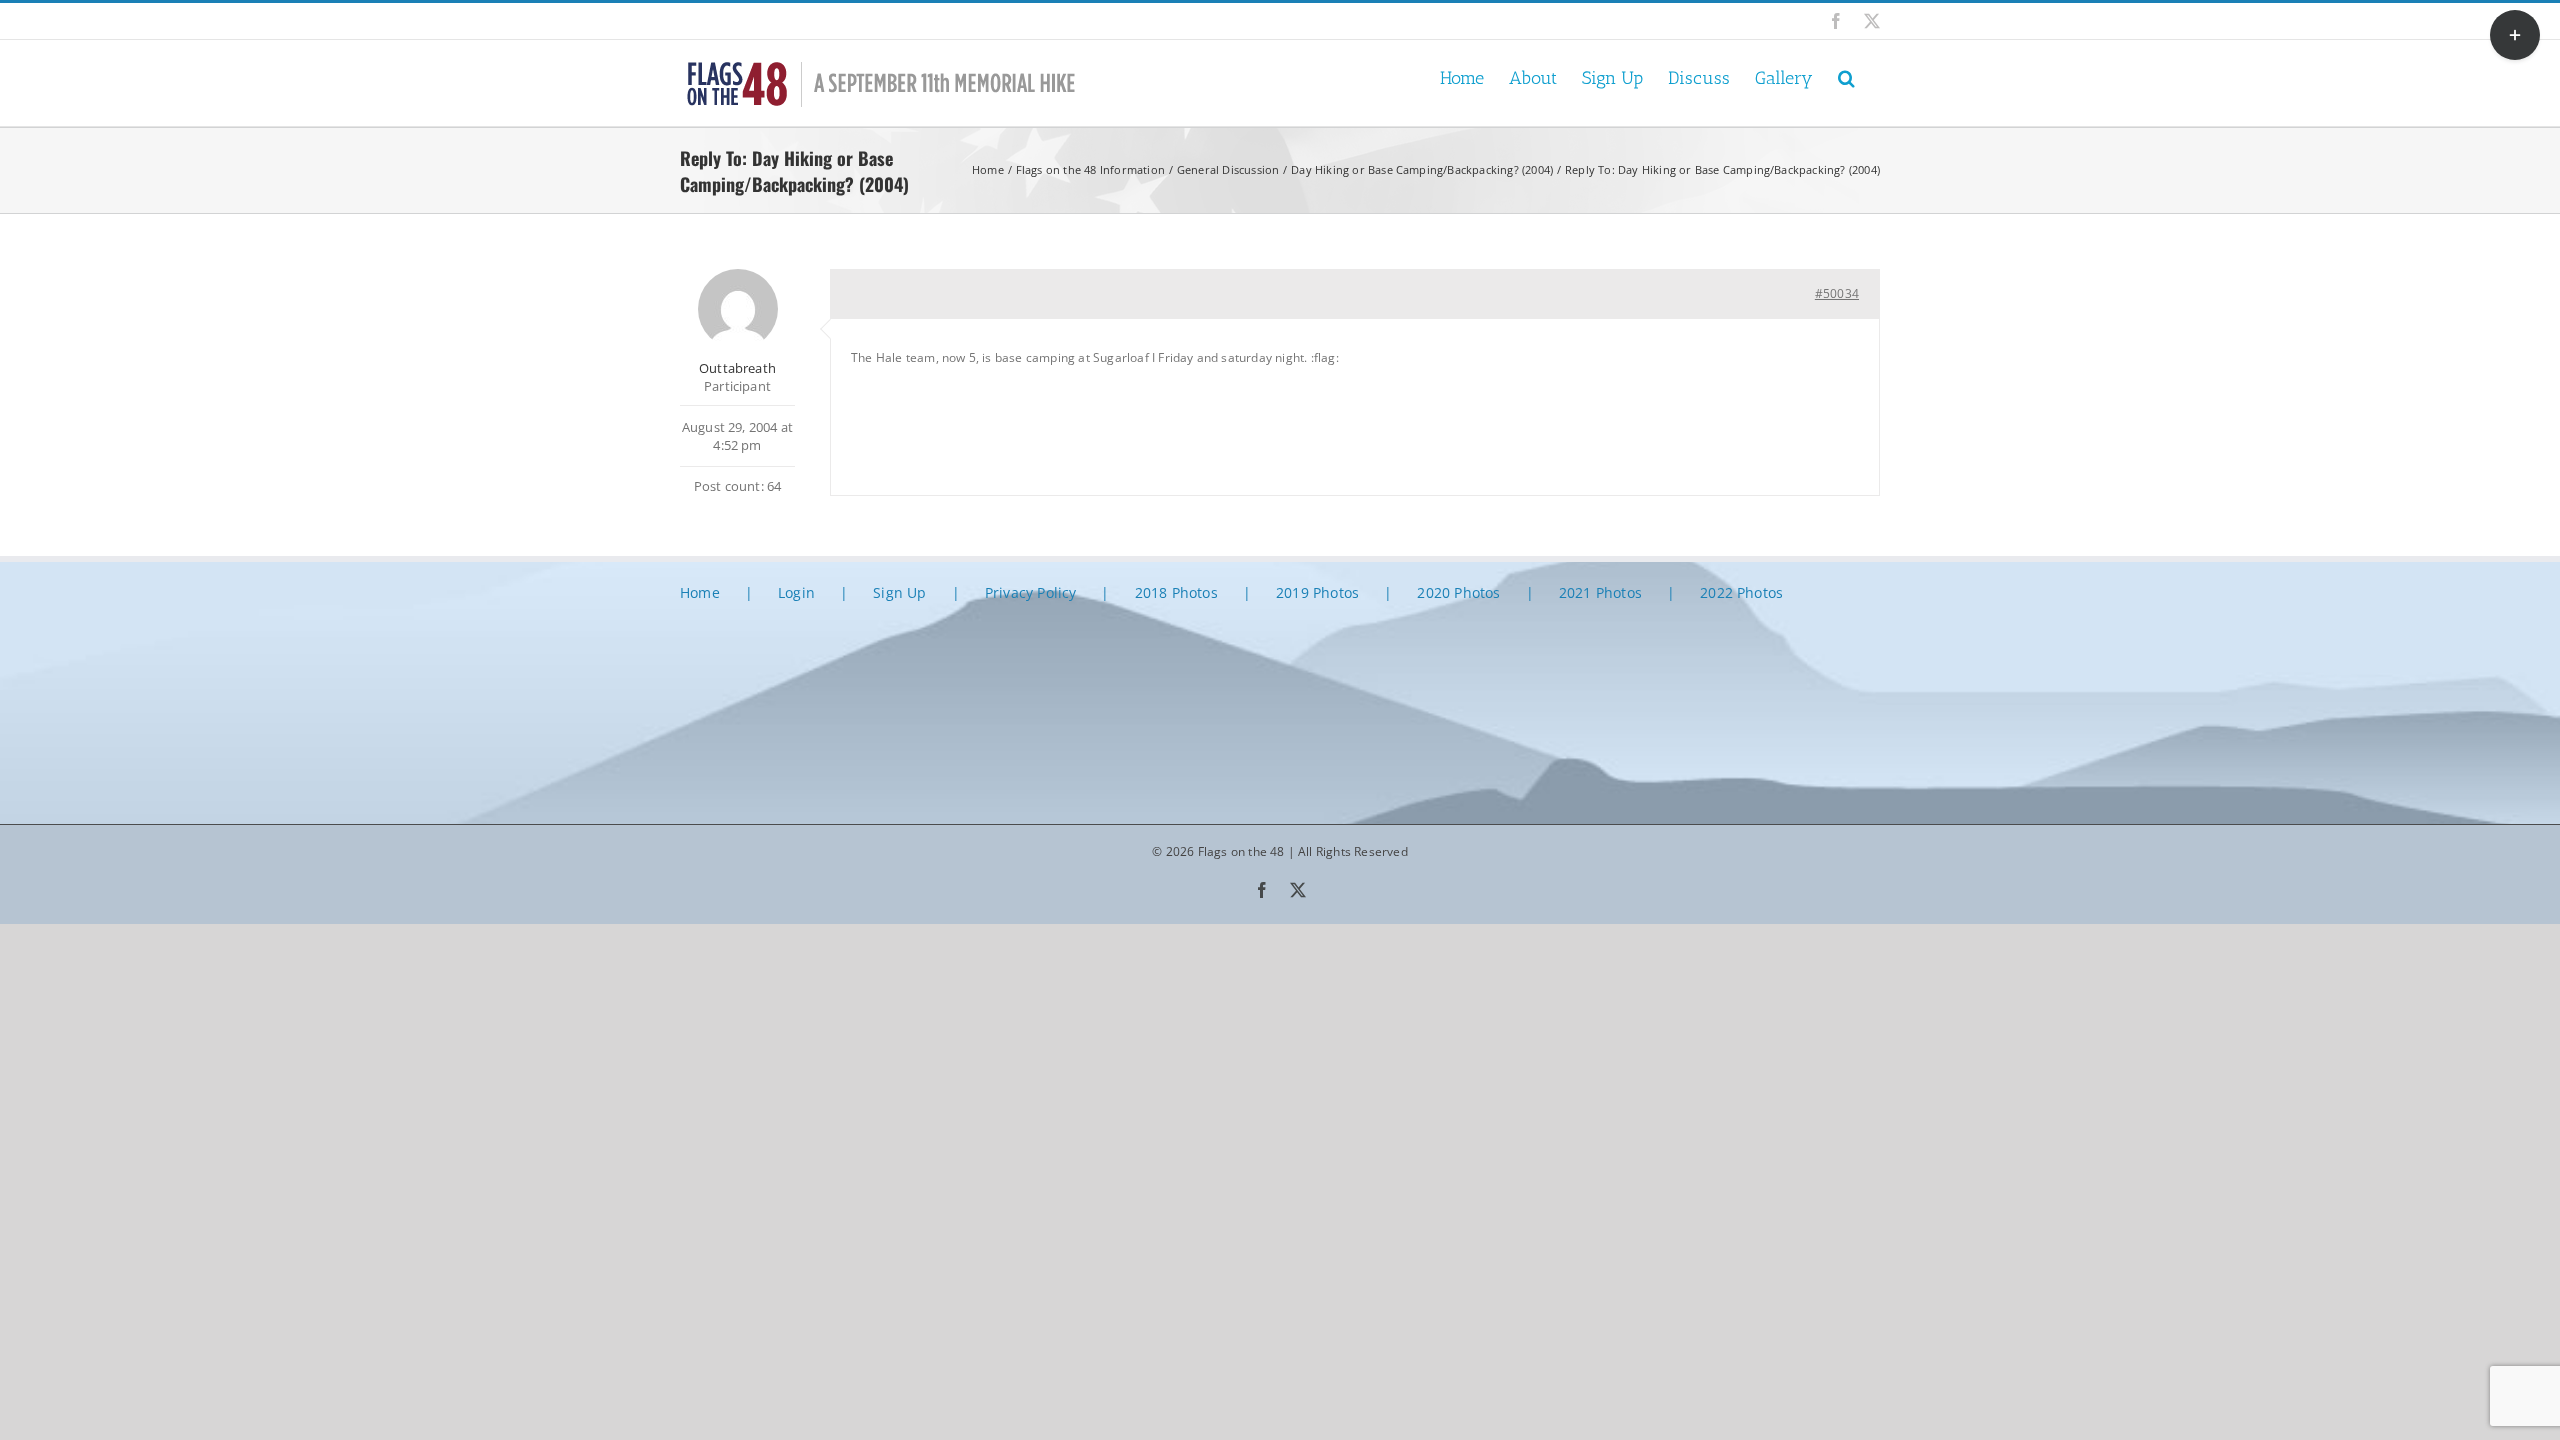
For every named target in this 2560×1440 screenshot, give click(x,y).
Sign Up (899, 592)
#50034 (1837, 293)
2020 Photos (1458, 592)
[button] (1846, 76)
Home (700, 592)
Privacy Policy (1031, 592)
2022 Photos (1741, 592)
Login (796, 592)
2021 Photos (1600, 592)
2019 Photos (1317, 592)
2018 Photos (1176, 592)
